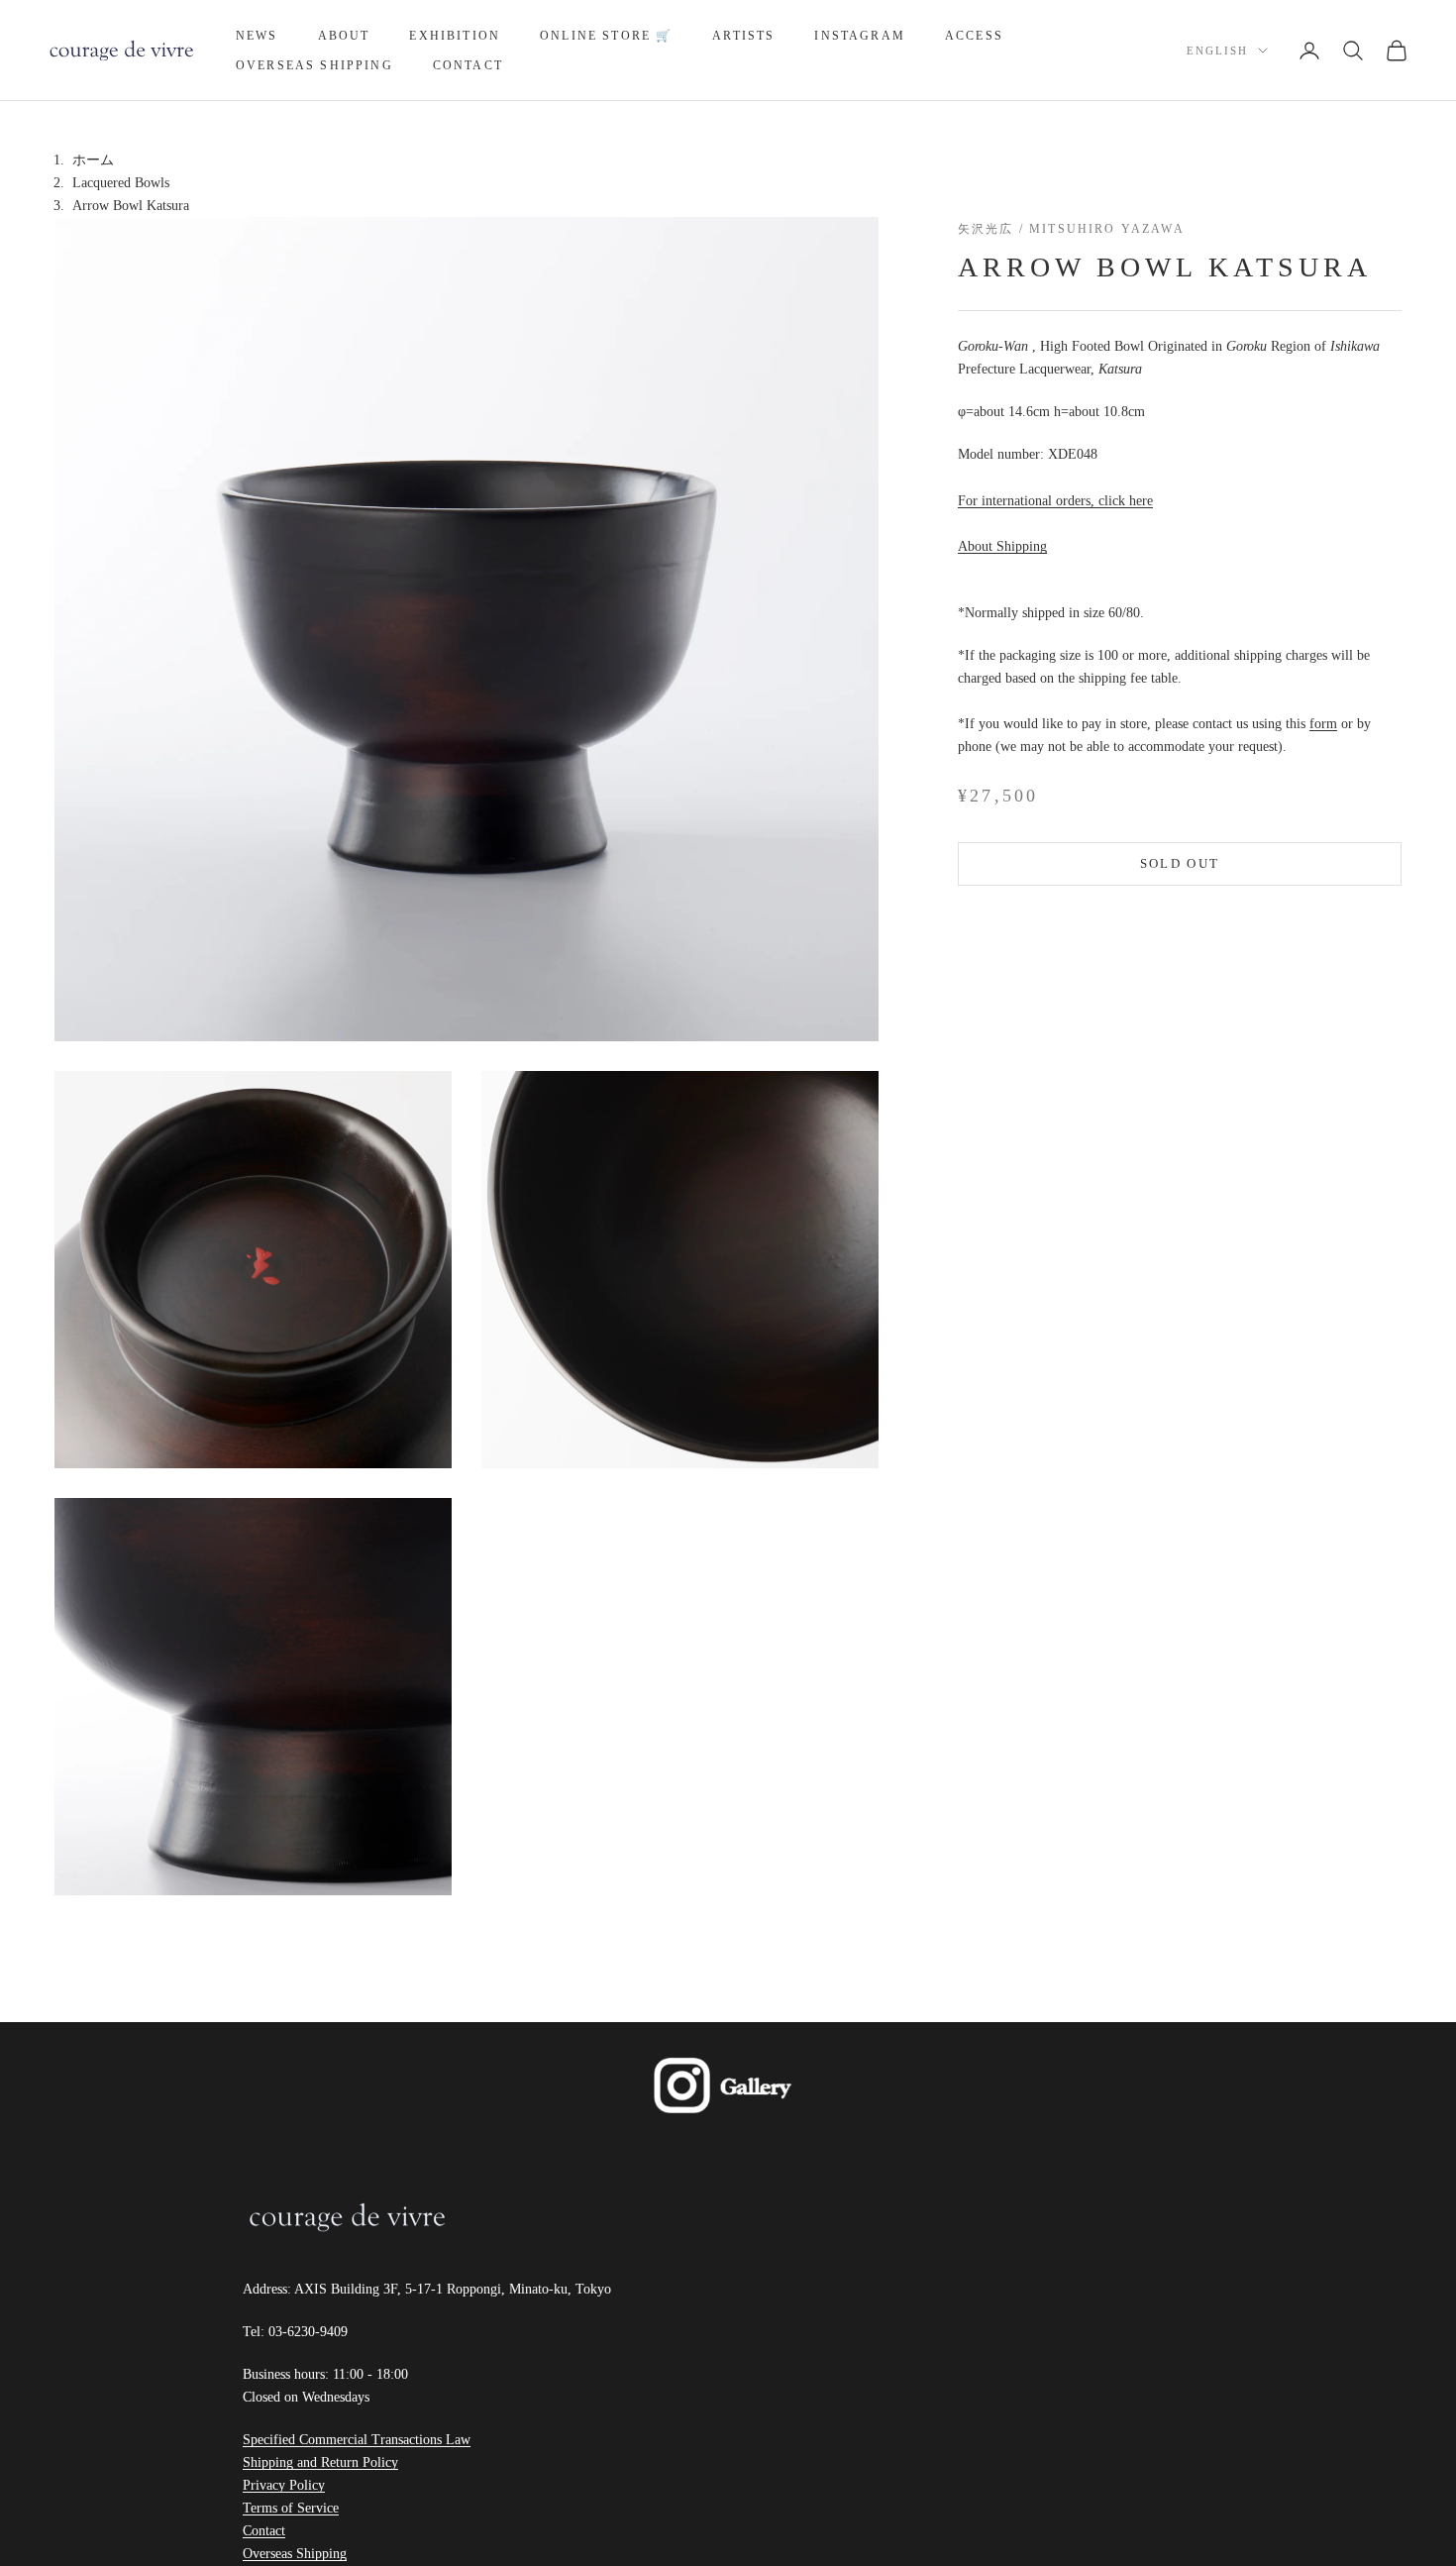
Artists (743, 36)
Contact (468, 65)
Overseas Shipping (314, 65)
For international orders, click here (1055, 502)
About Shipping (1002, 547)
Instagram (859, 36)
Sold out (1180, 864)
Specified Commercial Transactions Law (357, 2440)
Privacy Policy (284, 2485)
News (257, 36)
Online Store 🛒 (606, 36)
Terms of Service (291, 2508)
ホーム (93, 160)
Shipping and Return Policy (320, 2462)
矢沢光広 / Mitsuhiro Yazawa (1071, 229)
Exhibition (455, 36)
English (1217, 51)
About (344, 36)
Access (974, 36)
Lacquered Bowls (121, 183)
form (1323, 725)
